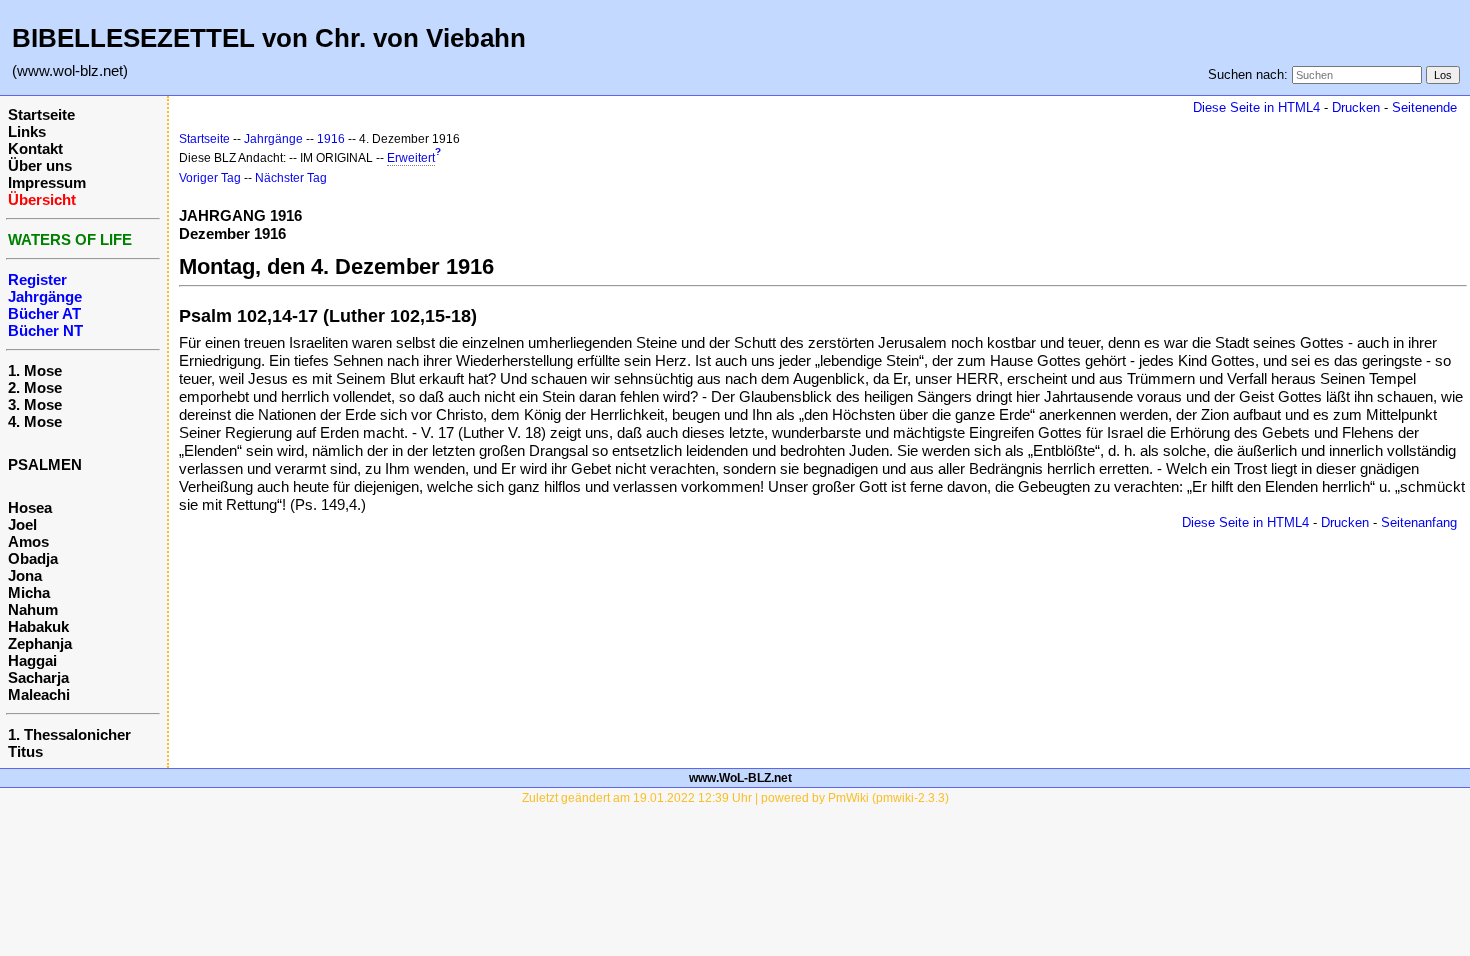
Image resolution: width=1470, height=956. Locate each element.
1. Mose (35, 370)
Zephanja (40, 643)
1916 (331, 139)
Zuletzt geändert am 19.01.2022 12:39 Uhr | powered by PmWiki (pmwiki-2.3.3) (735, 798)
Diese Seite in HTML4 (1256, 107)
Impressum (47, 182)
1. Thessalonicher (69, 734)
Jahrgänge (273, 139)
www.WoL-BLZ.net (740, 778)
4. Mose (35, 421)
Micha (29, 592)
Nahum (33, 609)
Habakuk (38, 626)
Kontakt (35, 148)
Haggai (32, 660)
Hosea (30, 507)
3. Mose (35, 404)
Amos (28, 541)
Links (27, 131)
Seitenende (1424, 107)
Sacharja (38, 677)
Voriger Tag (210, 178)
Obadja (33, 558)
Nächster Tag (291, 178)
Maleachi (39, 694)
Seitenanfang (1419, 522)
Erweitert (411, 158)
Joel (22, 524)
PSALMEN (45, 464)
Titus (25, 751)
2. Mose (35, 387)
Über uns (40, 165)
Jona (25, 575)
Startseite (41, 114)
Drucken (1356, 107)
